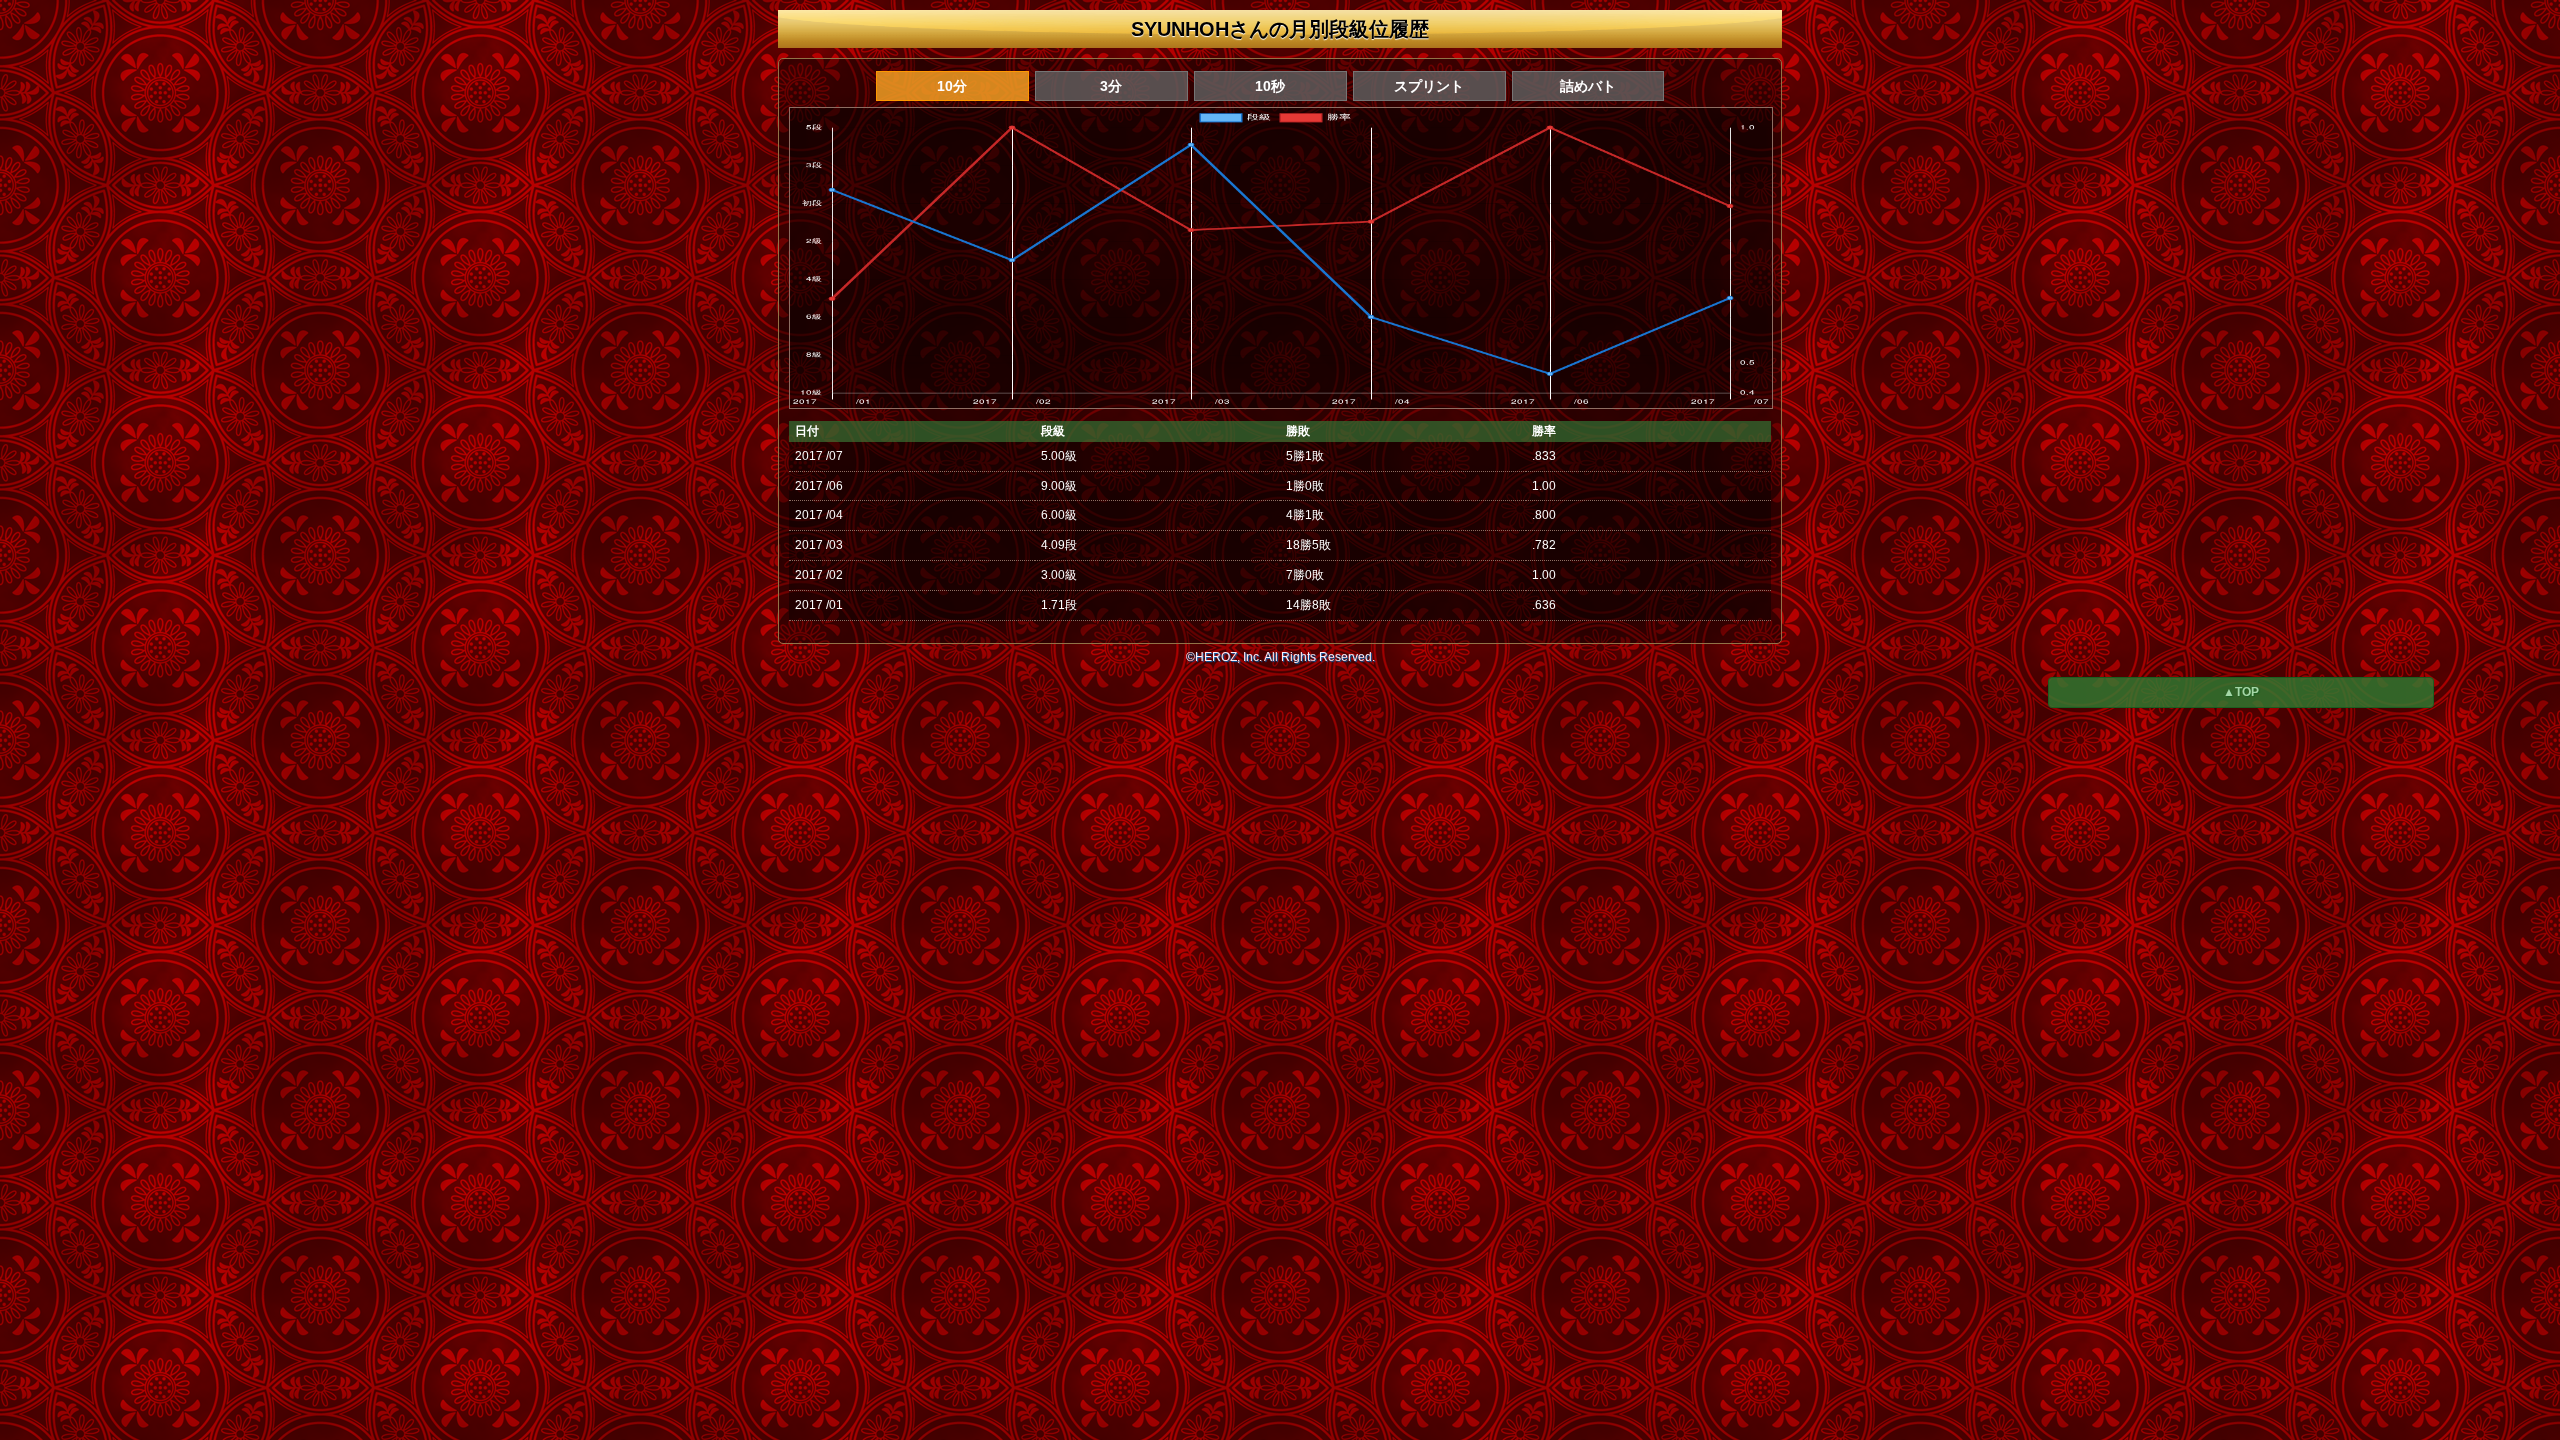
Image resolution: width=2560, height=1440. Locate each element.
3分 (1111, 86)
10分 (952, 86)
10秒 (1270, 86)
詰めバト (1588, 86)
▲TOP (2241, 692)
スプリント (1429, 86)
